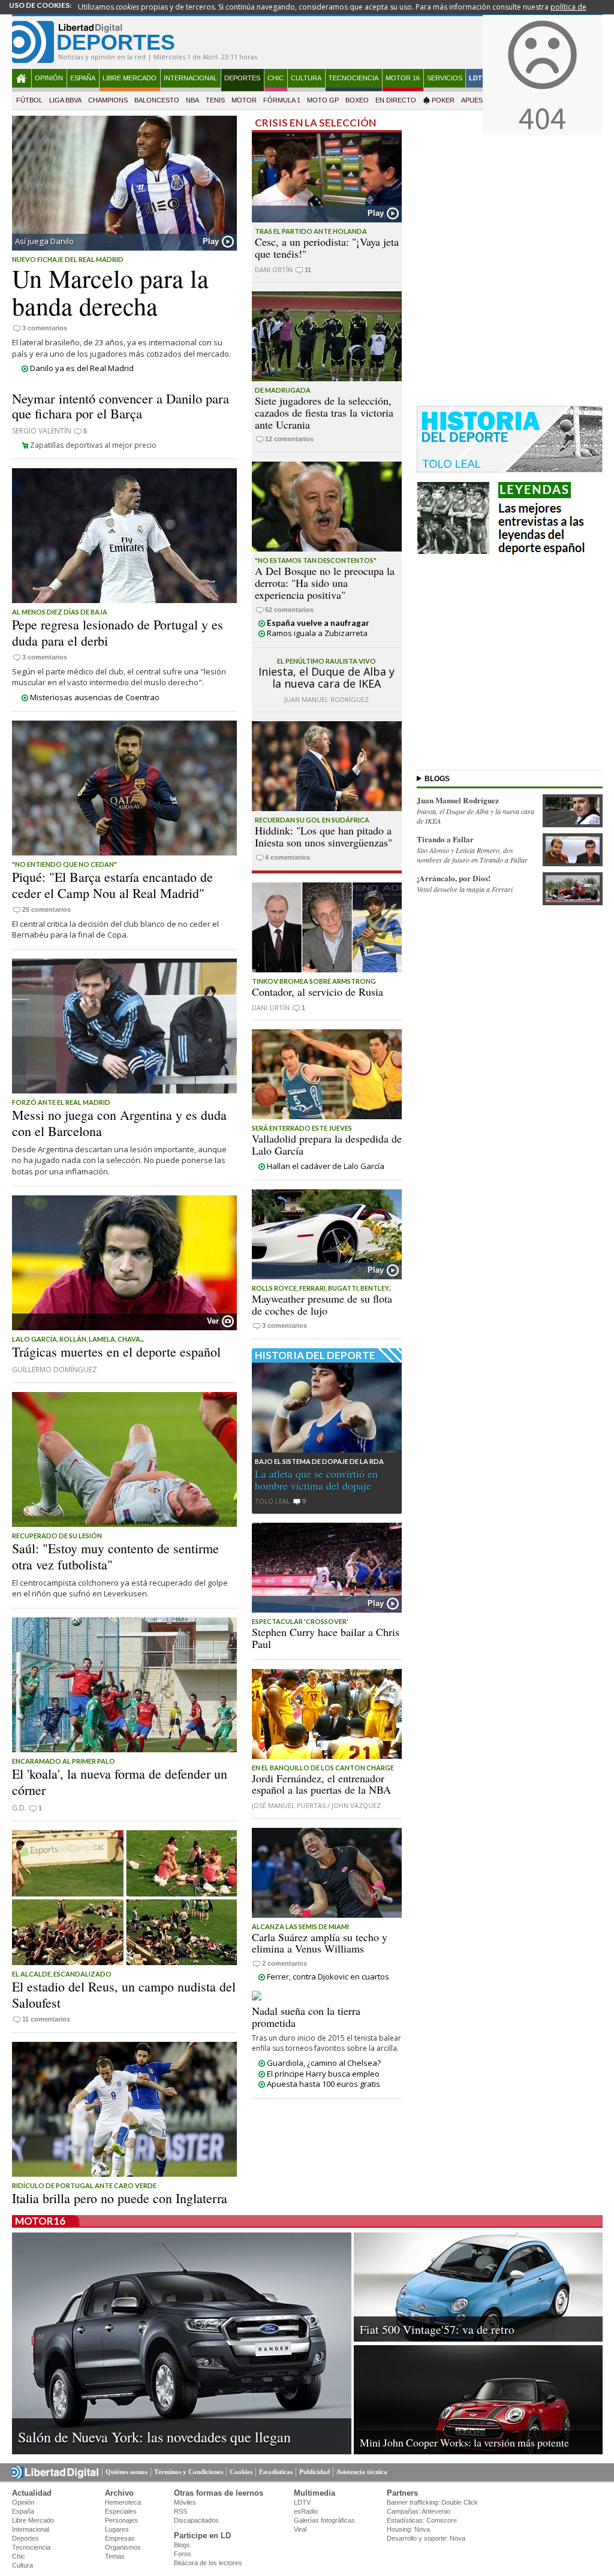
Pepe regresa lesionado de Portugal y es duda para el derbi (118, 632)
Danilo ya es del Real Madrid (82, 368)
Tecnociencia (353, 78)
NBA (192, 100)
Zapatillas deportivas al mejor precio (93, 445)
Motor (244, 100)
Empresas (120, 2538)
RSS (180, 2511)
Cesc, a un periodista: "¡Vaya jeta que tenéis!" (327, 248)
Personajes (121, 2520)
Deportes (242, 78)
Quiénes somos (127, 2472)
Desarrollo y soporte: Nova (426, 2538)
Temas (115, 2556)
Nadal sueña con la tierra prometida (306, 2017)
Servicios (445, 78)
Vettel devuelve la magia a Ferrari (465, 889)
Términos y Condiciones (189, 2472)
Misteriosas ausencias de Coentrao (95, 697)
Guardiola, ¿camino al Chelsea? (324, 2063)
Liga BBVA (65, 100)
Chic (276, 78)
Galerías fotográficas (324, 2520)
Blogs (182, 2545)
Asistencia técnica (362, 2472)
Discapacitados (196, 2520)
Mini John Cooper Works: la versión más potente (464, 2442)
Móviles (185, 2502)
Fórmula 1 (282, 100)
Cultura (306, 78)
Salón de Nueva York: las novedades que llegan (154, 2437)
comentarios (45, 328)
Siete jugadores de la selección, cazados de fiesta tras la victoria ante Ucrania (324, 412)
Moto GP (323, 100)
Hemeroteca (123, 2502)
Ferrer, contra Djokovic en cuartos (328, 1977)
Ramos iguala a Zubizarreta (317, 633)
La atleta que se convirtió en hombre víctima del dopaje (316, 1480)
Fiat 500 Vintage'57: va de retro (437, 2329)
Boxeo (357, 100)
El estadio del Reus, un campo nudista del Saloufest (124, 1994)
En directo (396, 100)
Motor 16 (403, 78)
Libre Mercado (130, 78)
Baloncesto (157, 100)
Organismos (123, 2547)
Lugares (117, 2529)
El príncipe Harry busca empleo (323, 2074)
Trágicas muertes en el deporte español (116, 1352)
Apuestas (478, 100)
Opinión (49, 78)
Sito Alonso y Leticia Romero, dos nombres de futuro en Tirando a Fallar (472, 855)
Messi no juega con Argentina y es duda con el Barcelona (119, 1123)
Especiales (121, 2511)
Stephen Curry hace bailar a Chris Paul (326, 1638)
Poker (443, 100)
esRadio (306, 2511)
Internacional (190, 78)
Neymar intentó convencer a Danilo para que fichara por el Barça (121, 406)
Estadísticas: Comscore (422, 2520)
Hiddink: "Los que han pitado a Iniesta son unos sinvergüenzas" (323, 836)
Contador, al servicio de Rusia (317, 992)
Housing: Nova (408, 2529)
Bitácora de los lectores (208, 2563)
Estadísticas (276, 2472)
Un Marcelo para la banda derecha (110, 292)
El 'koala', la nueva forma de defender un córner (120, 1781)
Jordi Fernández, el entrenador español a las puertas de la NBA (321, 1784)
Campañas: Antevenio (419, 2511)
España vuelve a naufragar (318, 623)
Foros (183, 2554)
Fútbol (29, 100)
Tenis (215, 100)
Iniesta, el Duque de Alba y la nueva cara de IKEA (326, 677)
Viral (300, 2529)
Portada (22, 78)
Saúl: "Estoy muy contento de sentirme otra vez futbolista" (115, 1556)
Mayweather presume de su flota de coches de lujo (322, 1304)
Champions (108, 100)
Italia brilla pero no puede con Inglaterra (120, 2198)
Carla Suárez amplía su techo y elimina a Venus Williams (320, 1943)
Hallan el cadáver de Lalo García (326, 1166)
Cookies (241, 2472)
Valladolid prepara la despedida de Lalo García (327, 1144)
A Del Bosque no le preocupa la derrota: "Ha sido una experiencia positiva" (325, 583)
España (83, 78)
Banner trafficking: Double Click (432, 2502)
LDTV (478, 78)
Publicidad (314, 2472)
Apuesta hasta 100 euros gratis (323, 2084)
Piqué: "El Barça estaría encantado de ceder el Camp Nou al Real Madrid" (112, 885)
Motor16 (40, 2221)
